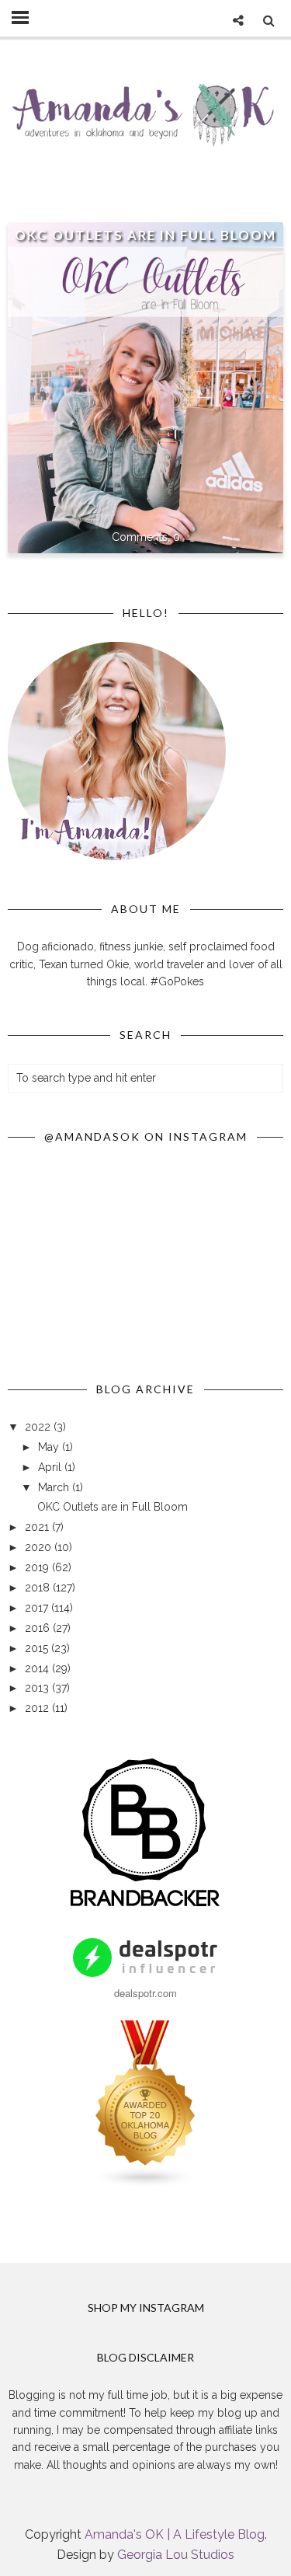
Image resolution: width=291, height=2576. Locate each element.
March (55, 1487)
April (51, 1467)
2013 (38, 1688)
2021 (38, 1527)
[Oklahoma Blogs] (146, 2184)
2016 (39, 1628)
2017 (38, 1608)
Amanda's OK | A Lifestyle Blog (175, 2534)
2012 (38, 1708)
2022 (39, 1427)
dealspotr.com (145, 1993)
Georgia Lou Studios (176, 2555)
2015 (38, 1648)
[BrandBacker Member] (146, 1908)
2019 (38, 1567)
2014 (38, 1668)
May (50, 1447)
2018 (39, 1588)
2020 (40, 1547)
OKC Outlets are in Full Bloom (145, 235)
